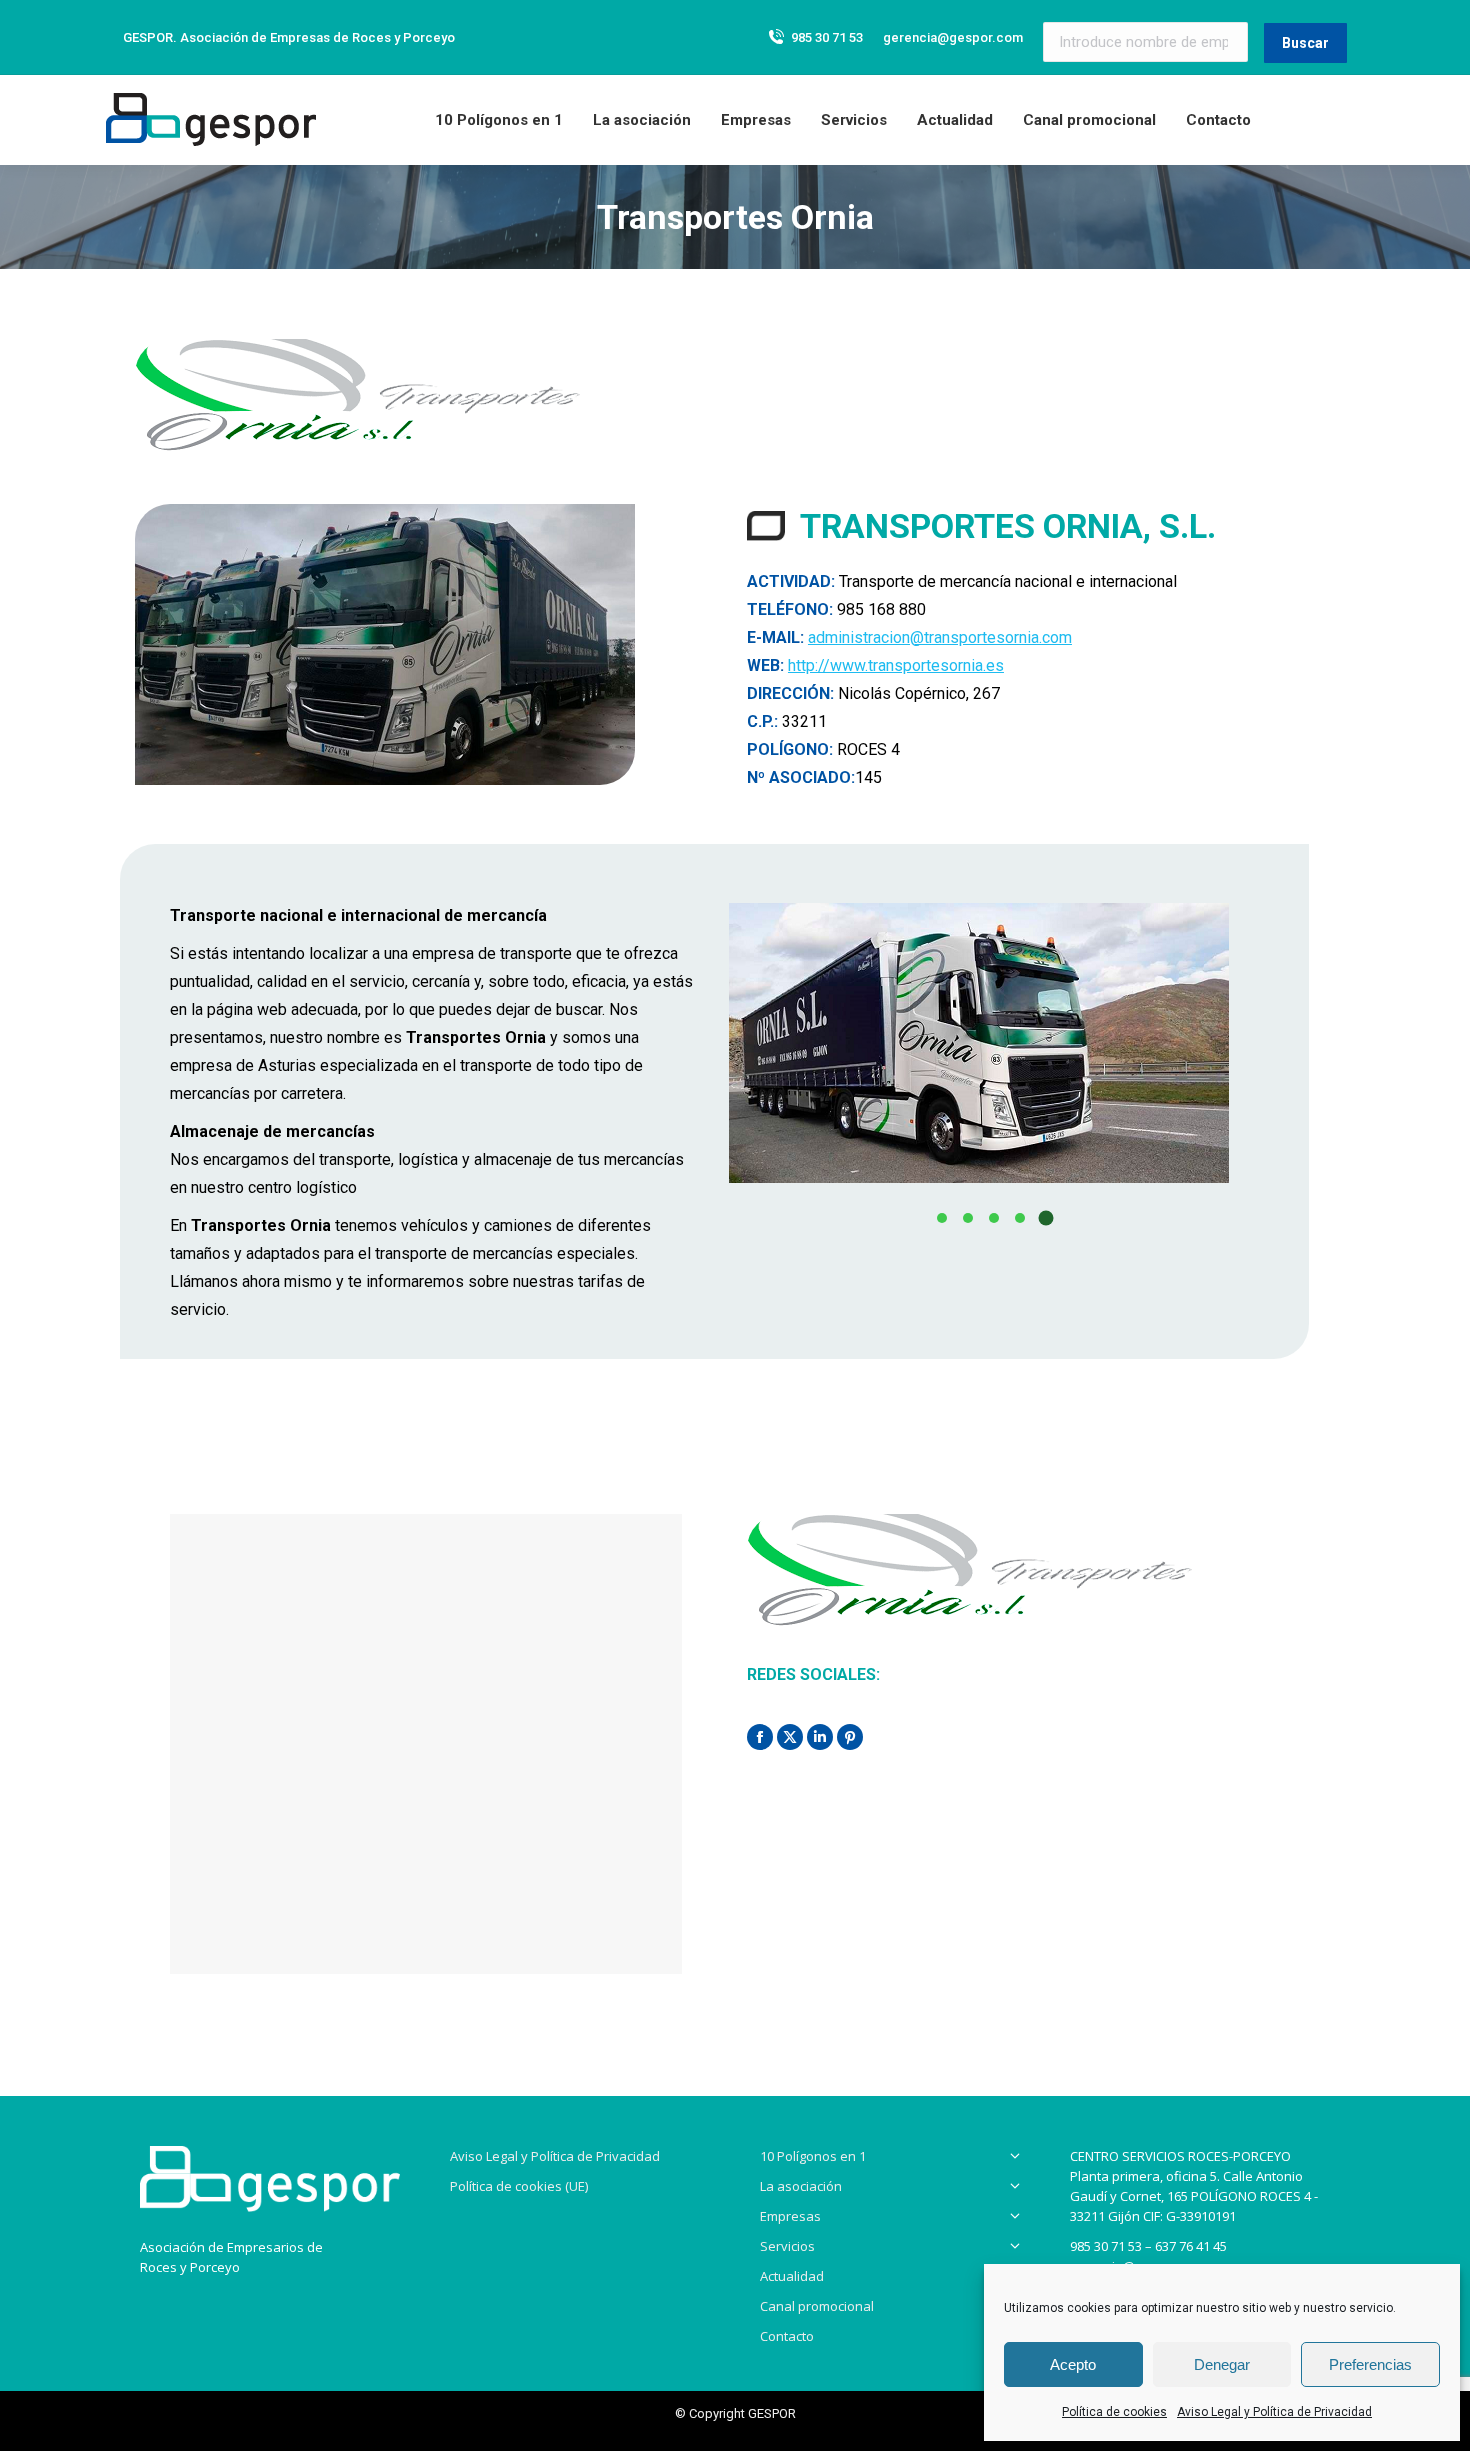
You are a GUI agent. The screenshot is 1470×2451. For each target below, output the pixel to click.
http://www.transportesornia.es (896, 665)
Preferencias (1370, 2364)
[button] (942, 1218)
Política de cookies (1114, 2412)
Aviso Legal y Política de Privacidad (1274, 2412)
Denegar (1222, 2364)
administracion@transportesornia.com (940, 637)
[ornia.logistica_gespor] (979, 1043)
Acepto (1073, 2364)
